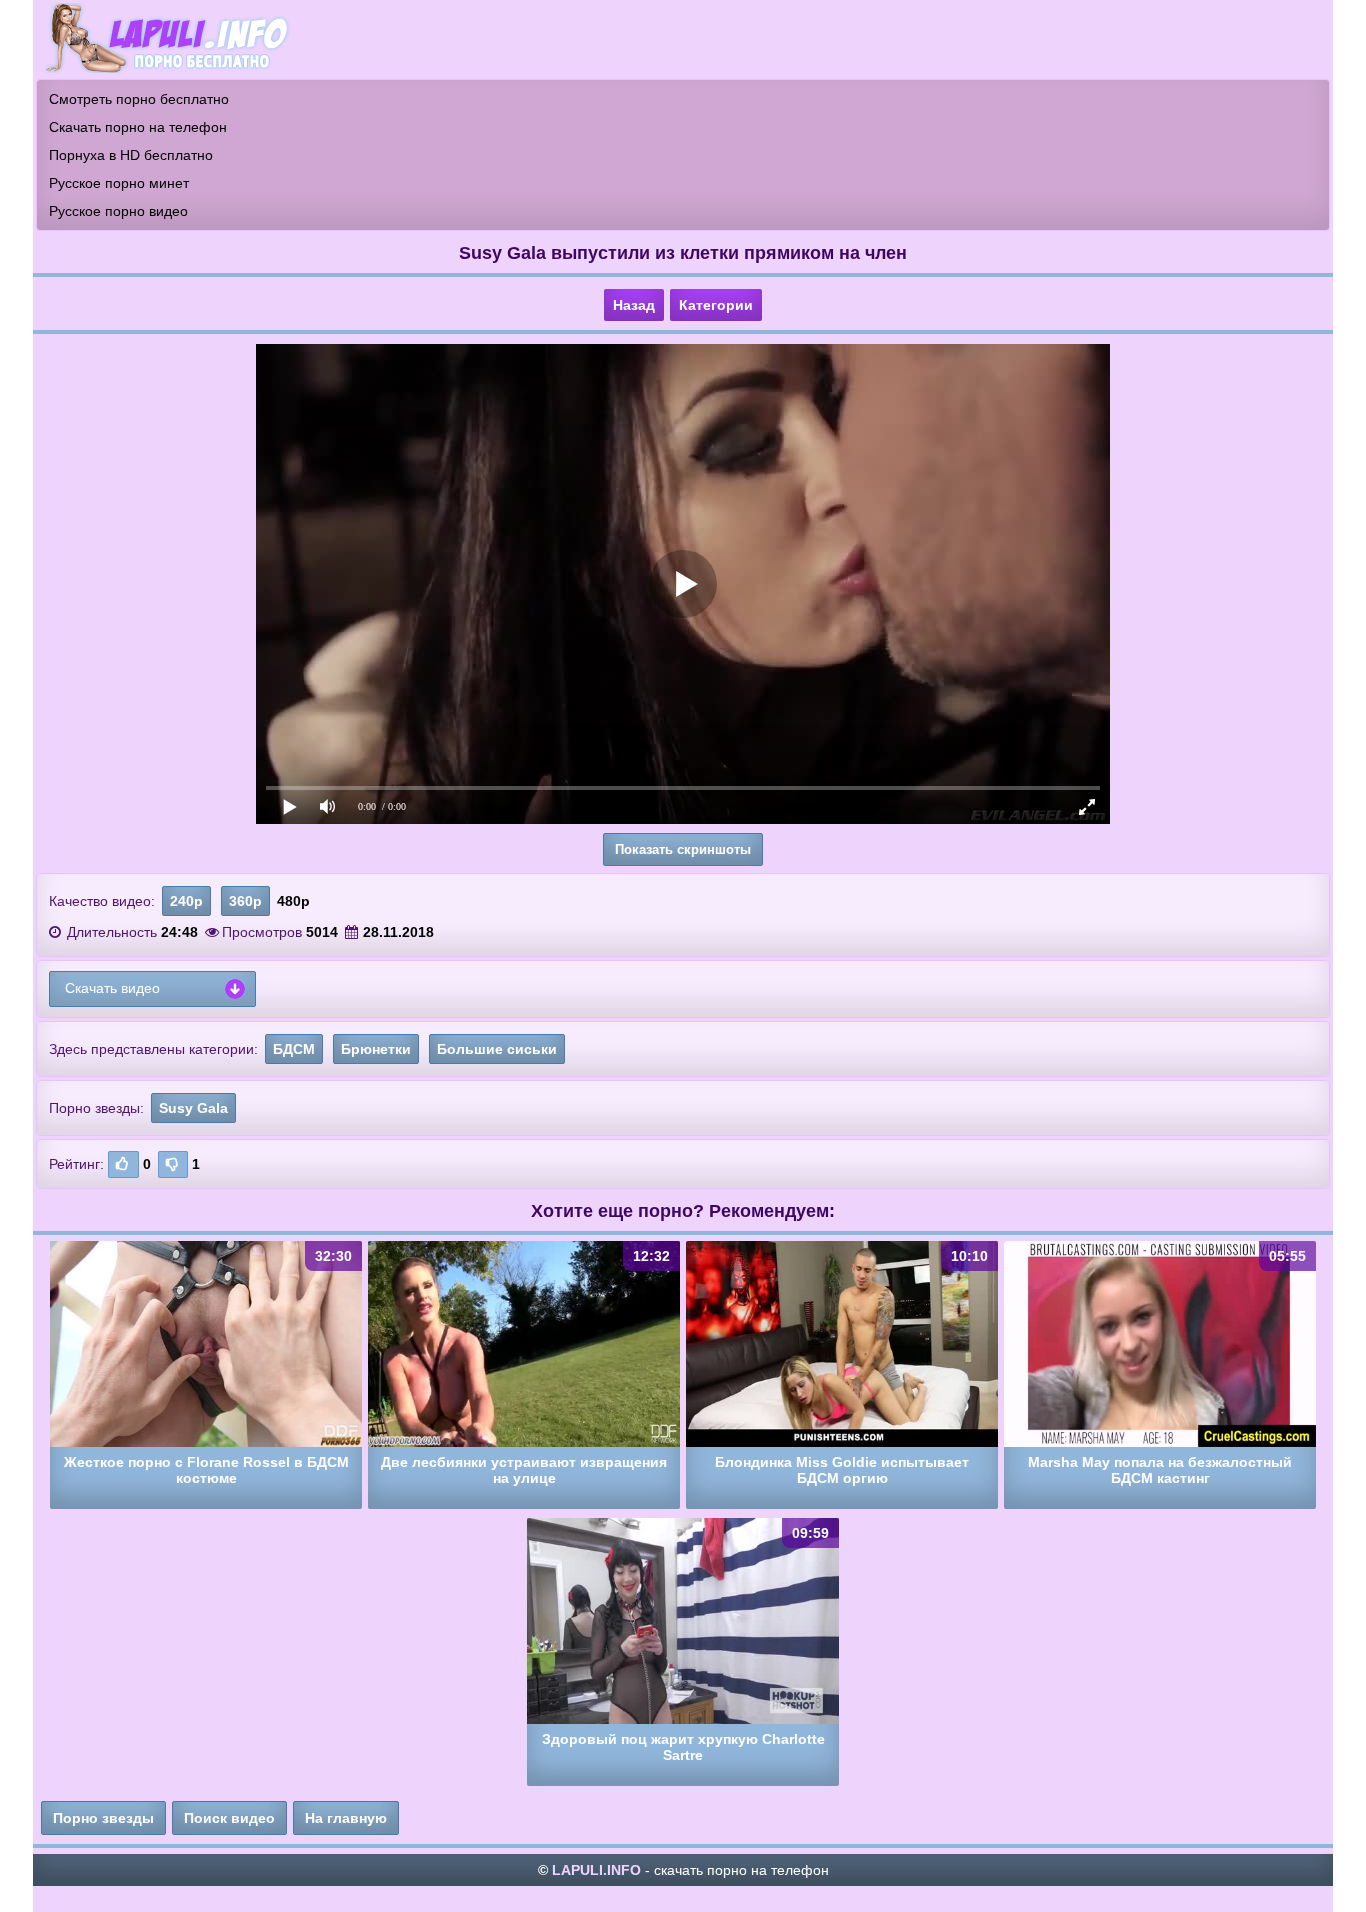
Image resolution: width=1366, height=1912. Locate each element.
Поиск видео (229, 1818)
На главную (346, 1818)
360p (245, 901)
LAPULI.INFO (596, 1870)
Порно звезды (103, 1818)
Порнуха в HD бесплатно (131, 155)
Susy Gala (193, 1108)
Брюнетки (376, 1049)
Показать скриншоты (683, 849)
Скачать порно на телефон (138, 127)
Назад (634, 305)
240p (186, 901)
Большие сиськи (497, 1049)
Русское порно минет (119, 183)
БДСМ (294, 1049)
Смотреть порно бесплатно (139, 99)
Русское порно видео (118, 211)
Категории (716, 305)
